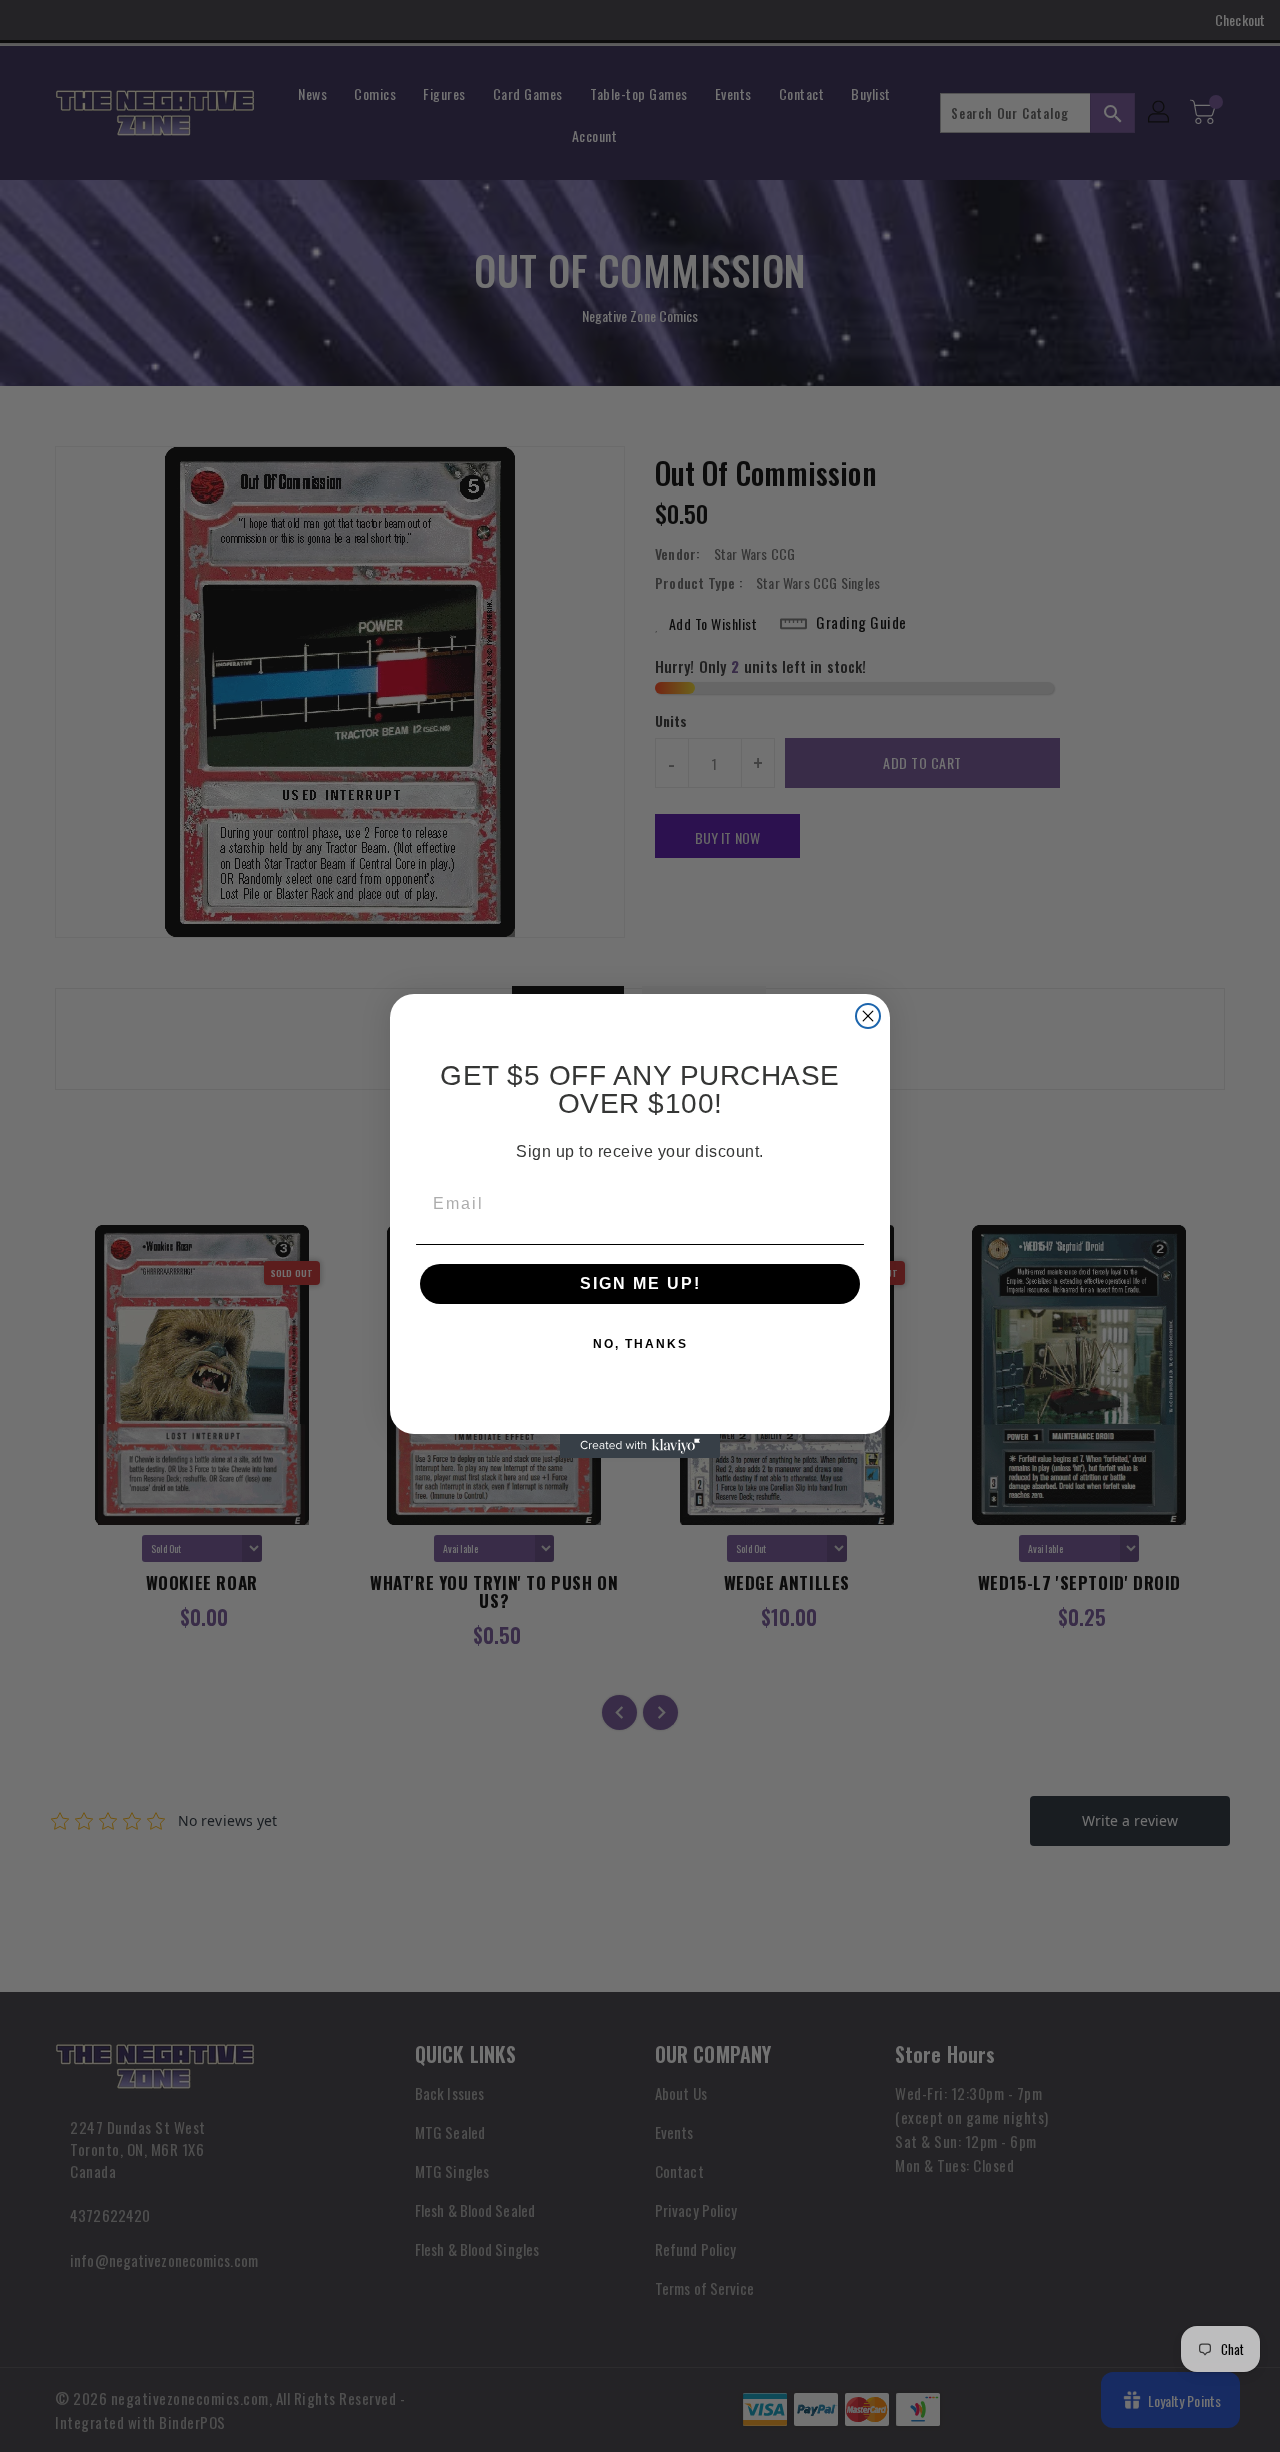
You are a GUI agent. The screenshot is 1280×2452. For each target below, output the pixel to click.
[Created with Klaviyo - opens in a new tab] (640, 1446)
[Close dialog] (868, 1016)
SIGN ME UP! (640, 1283)
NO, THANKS (640, 1344)
